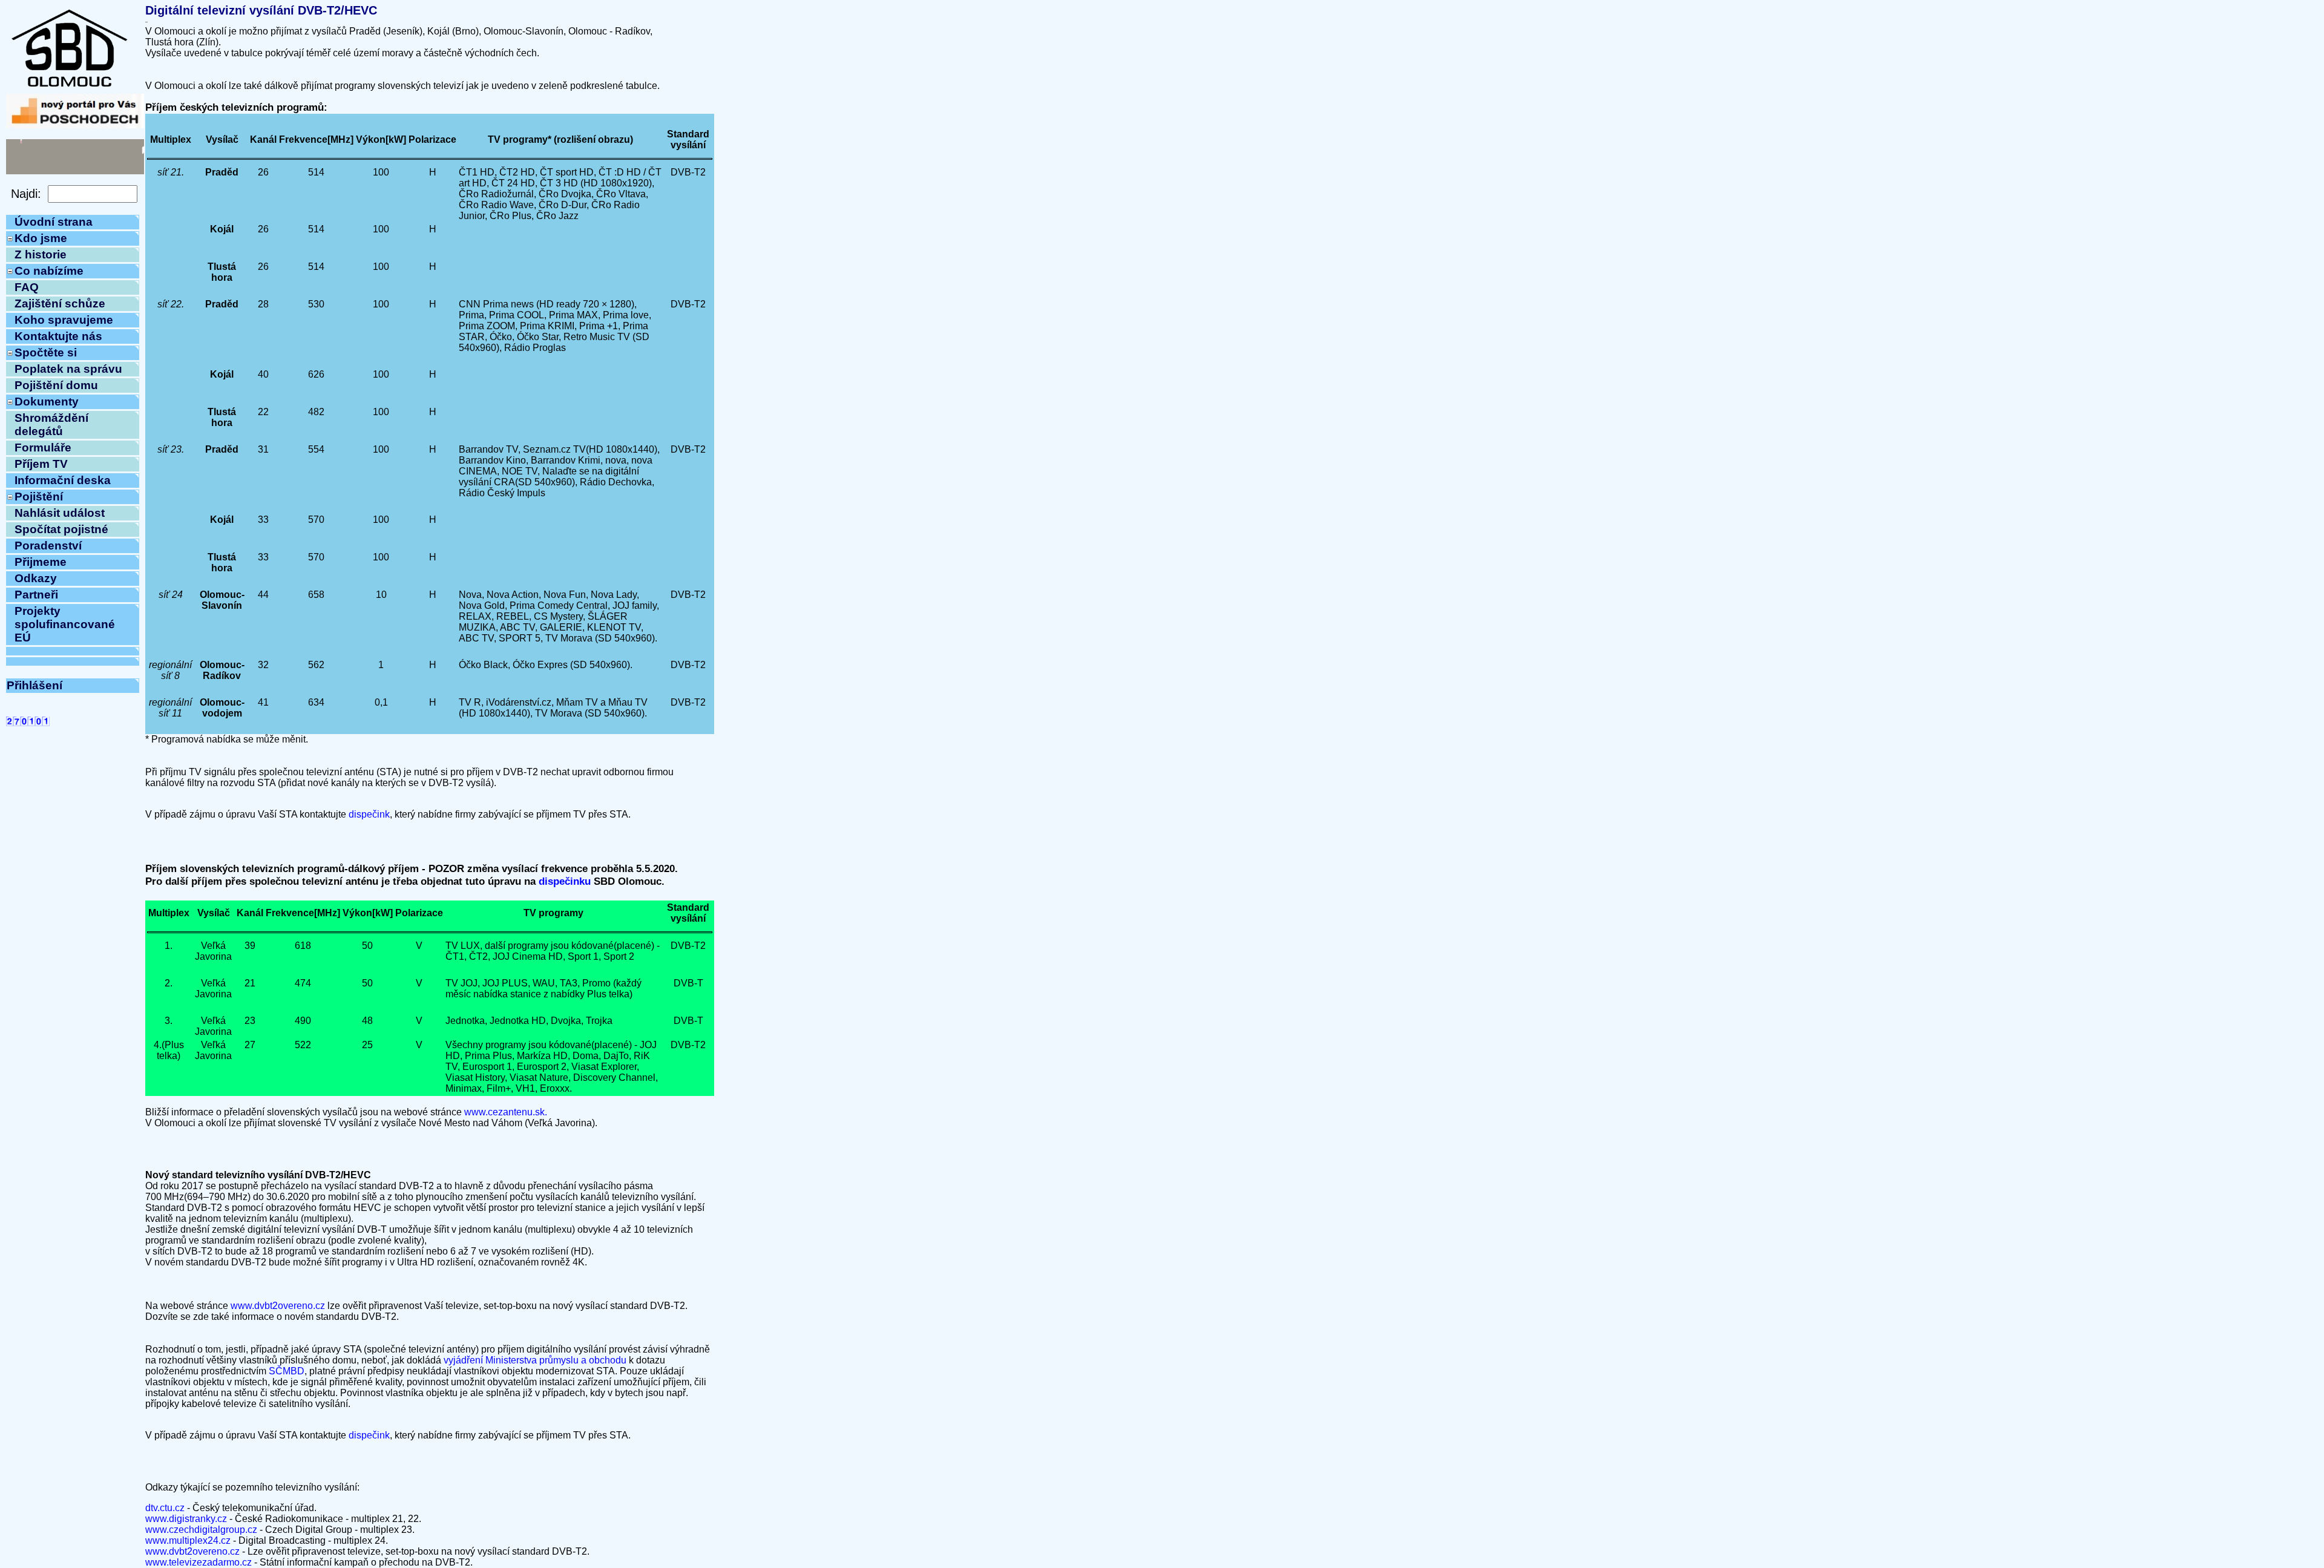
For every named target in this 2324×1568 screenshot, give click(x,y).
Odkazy (36, 578)
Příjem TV (41, 464)
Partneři (36, 595)
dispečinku (565, 881)
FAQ (27, 287)
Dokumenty (47, 402)
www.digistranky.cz (186, 1519)
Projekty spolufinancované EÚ (65, 624)
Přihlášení (34, 685)
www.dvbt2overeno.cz (278, 1306)
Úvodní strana (54, 222)
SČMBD (287, 1371)
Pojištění (39, 497)
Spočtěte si (46, 353)
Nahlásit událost (60, 513)
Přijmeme (41, 562)
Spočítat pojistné (61, 529)
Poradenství (48, 546)
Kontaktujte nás (58, 336)
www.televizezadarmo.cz (199, 1562)
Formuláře (43, 448)
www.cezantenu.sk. (506, 1112)
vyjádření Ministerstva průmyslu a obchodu (535, 1360)
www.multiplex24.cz (188, 1540)
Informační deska (63, 480)
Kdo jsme (41, 238)
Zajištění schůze (60, 303)
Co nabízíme (49, 271)
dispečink (369, 814)
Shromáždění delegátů (51, 425)
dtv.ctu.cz (165, 1508)
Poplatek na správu (68, 369)
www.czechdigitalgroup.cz (201, 1530)
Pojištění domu (56, 385)
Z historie (41, 254)
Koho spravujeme (64, 320)
